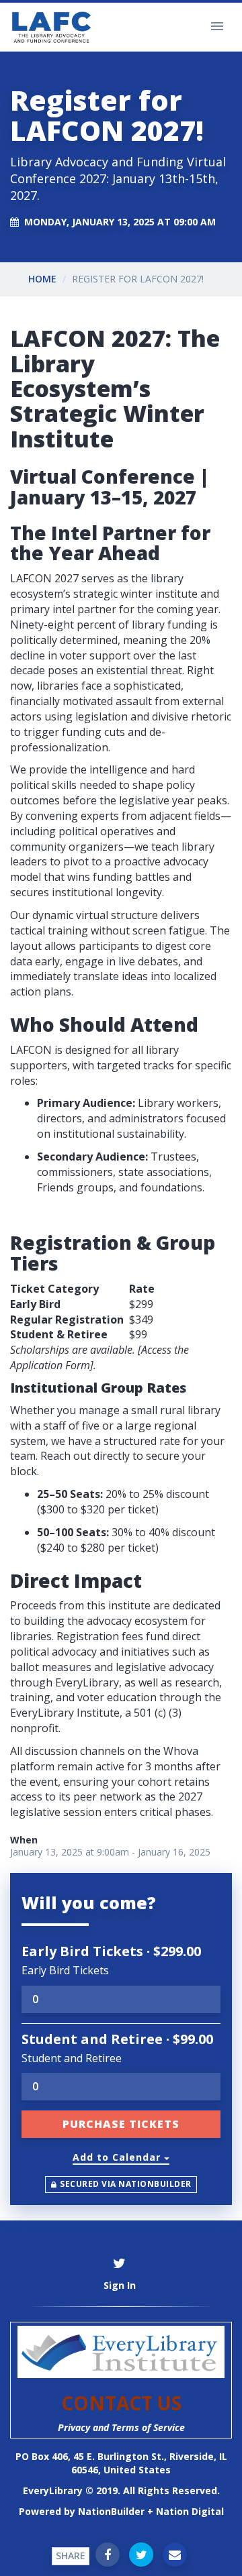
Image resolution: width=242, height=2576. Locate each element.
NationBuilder (111, 2511)
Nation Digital (190, 2511)
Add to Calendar (118, 2157)
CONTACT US (121, 2403)
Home (42, 279)
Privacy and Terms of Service (121, 2427)
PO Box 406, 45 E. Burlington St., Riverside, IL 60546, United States (121, 2463)
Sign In (120, 2285)
